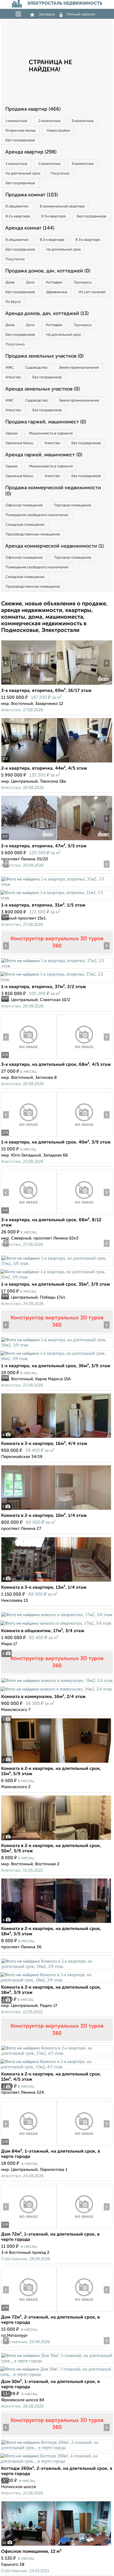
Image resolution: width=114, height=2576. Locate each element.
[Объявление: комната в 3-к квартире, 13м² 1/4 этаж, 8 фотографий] (56, 1582)
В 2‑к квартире (18, 216)
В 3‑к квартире (53, 216)
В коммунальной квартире (62, 206)
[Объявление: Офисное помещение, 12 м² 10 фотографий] (56, 2546)
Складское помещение (25, 525)
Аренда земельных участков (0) (42, 389)
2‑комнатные (49, 121)
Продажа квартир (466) (33, 109)
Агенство (13, 377)
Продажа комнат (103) (32, 195)
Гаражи (12, 433)
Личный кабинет (81, 14)
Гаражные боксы (19, 443)
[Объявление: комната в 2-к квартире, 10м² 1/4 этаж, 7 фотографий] (56, 1510)
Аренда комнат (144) (30, 228)
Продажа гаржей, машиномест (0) (46, 422)
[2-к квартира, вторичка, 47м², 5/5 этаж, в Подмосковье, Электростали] (29, 840)
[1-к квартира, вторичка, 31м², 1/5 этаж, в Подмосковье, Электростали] (57, 884)
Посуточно (60, 174)
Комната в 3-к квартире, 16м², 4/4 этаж (44, 1444)
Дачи (30, 282)
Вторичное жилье (20, 131)
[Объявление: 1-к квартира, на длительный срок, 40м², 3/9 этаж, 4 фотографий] (29, 1136)
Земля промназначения (79, 368)
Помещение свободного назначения (37, 515)
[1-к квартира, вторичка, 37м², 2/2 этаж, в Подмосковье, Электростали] (57, 966)
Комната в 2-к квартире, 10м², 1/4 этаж (44, 1516)
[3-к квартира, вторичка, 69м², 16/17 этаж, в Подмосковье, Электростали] (29, 685)
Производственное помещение (33, 534)
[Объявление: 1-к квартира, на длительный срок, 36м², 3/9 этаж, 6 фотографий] (57, 1345)
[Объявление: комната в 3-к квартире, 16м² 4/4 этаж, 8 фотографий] (56, 1438)
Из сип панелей (92, 292)
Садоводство (36, 368)
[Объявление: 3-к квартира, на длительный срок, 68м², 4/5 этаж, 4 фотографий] (29, 1059)
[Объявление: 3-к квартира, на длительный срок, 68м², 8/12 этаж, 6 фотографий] (29, 1214)
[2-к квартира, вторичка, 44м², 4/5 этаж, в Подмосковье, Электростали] (29, 763)
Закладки (47, 14)
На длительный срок (23, 174)
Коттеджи (54, 282)
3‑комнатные (83, 121)
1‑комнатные (16, 121)
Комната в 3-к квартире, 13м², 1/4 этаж (44, 1588)
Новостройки (58, 131)
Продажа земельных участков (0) (44, 356)
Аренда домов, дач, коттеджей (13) (47, 314)
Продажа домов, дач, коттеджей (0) (48, 271)
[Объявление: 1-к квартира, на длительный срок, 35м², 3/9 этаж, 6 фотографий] (57, 1263)
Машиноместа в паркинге (51, 433)
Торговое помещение (72, 505)
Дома (10, 282)
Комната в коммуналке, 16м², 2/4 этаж (43, 1697)
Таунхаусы (83, 282)
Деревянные (57, 292)
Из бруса (13, 302)
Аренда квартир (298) (31, 152)
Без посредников (20, 140)
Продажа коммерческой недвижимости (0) (53, 491)
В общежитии (17, 206)
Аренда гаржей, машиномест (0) (44, 455)
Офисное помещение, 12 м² (31, 2552)
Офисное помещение (24, 505)
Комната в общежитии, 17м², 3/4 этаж (43, 1631)
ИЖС (10, 368)
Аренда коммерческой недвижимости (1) (55, 546)
